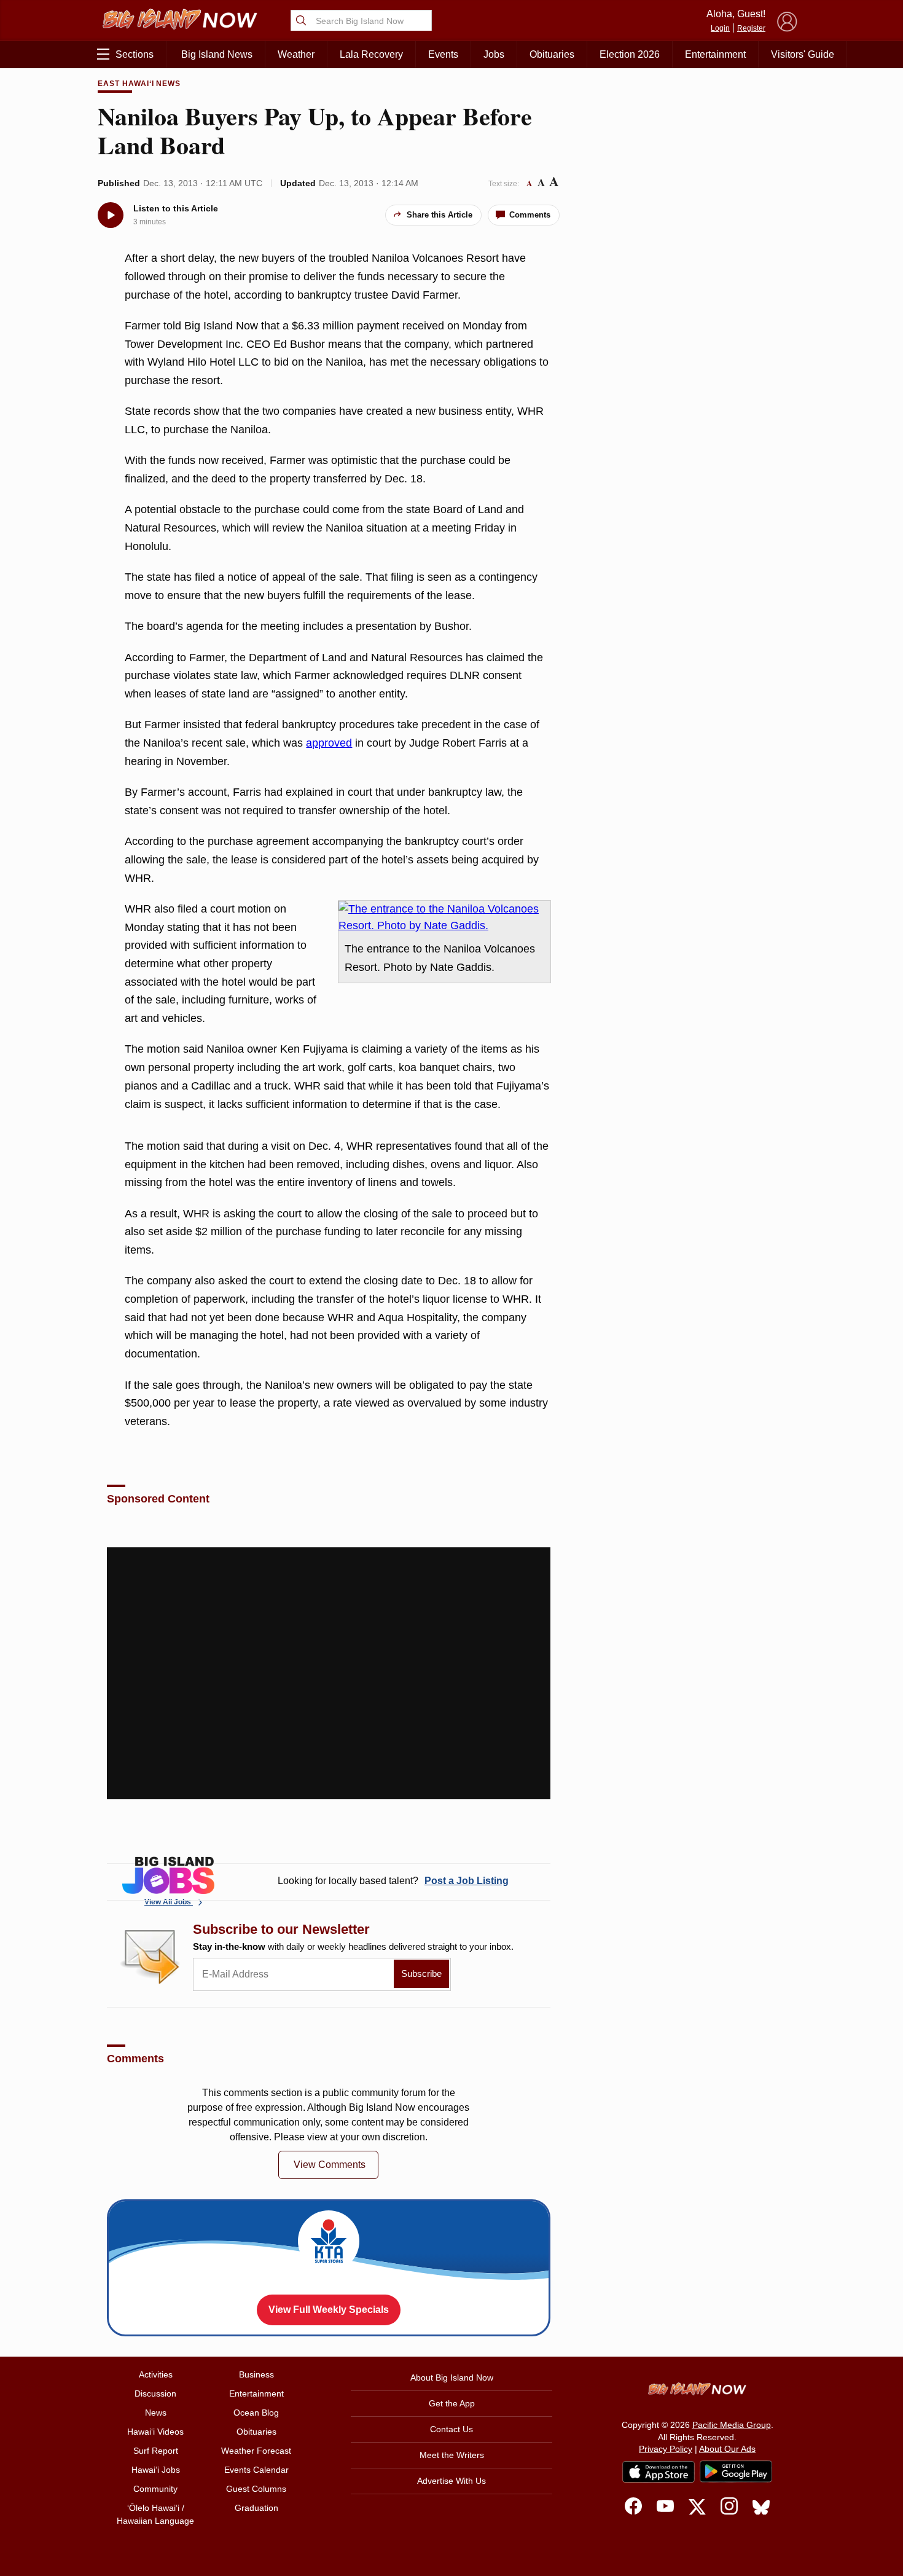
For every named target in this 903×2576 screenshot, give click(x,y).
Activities (156, 2374)
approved (329, 743)
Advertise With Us (451, 2481)
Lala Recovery (371, 54)
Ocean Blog (256, 2413)
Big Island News (217, 54)
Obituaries (552, 54)
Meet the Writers (452, 2455)
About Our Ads (727, 2449)
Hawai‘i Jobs (156, 2470)
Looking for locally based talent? (393, 1881)
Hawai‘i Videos (155, 2432)
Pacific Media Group (732, 2425)
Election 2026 (630, 54)
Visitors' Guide (803, 54)
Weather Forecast (256, 2451)
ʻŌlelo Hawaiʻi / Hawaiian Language (155, 2514)
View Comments (330, 2165)
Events (443, 54)
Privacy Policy (666, 2449)
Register (751, 28)
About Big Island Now (452, 2378)
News (156, 2413)
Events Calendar (256, 2470)
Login (720, 28)
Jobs (494, 54)
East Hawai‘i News (139, 84)
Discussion (155, 2393)
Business (256, 2374)
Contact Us (451, 2429)
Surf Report (156, 2451)
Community (155, 2489)
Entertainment (715, 54)
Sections (135, 54)
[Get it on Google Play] (736, 2472)
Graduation (256, 2508)
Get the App (452, 2403)
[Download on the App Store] (659, 2472)
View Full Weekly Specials (329, 2310)
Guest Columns (256, 2489)
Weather (296, 54)
